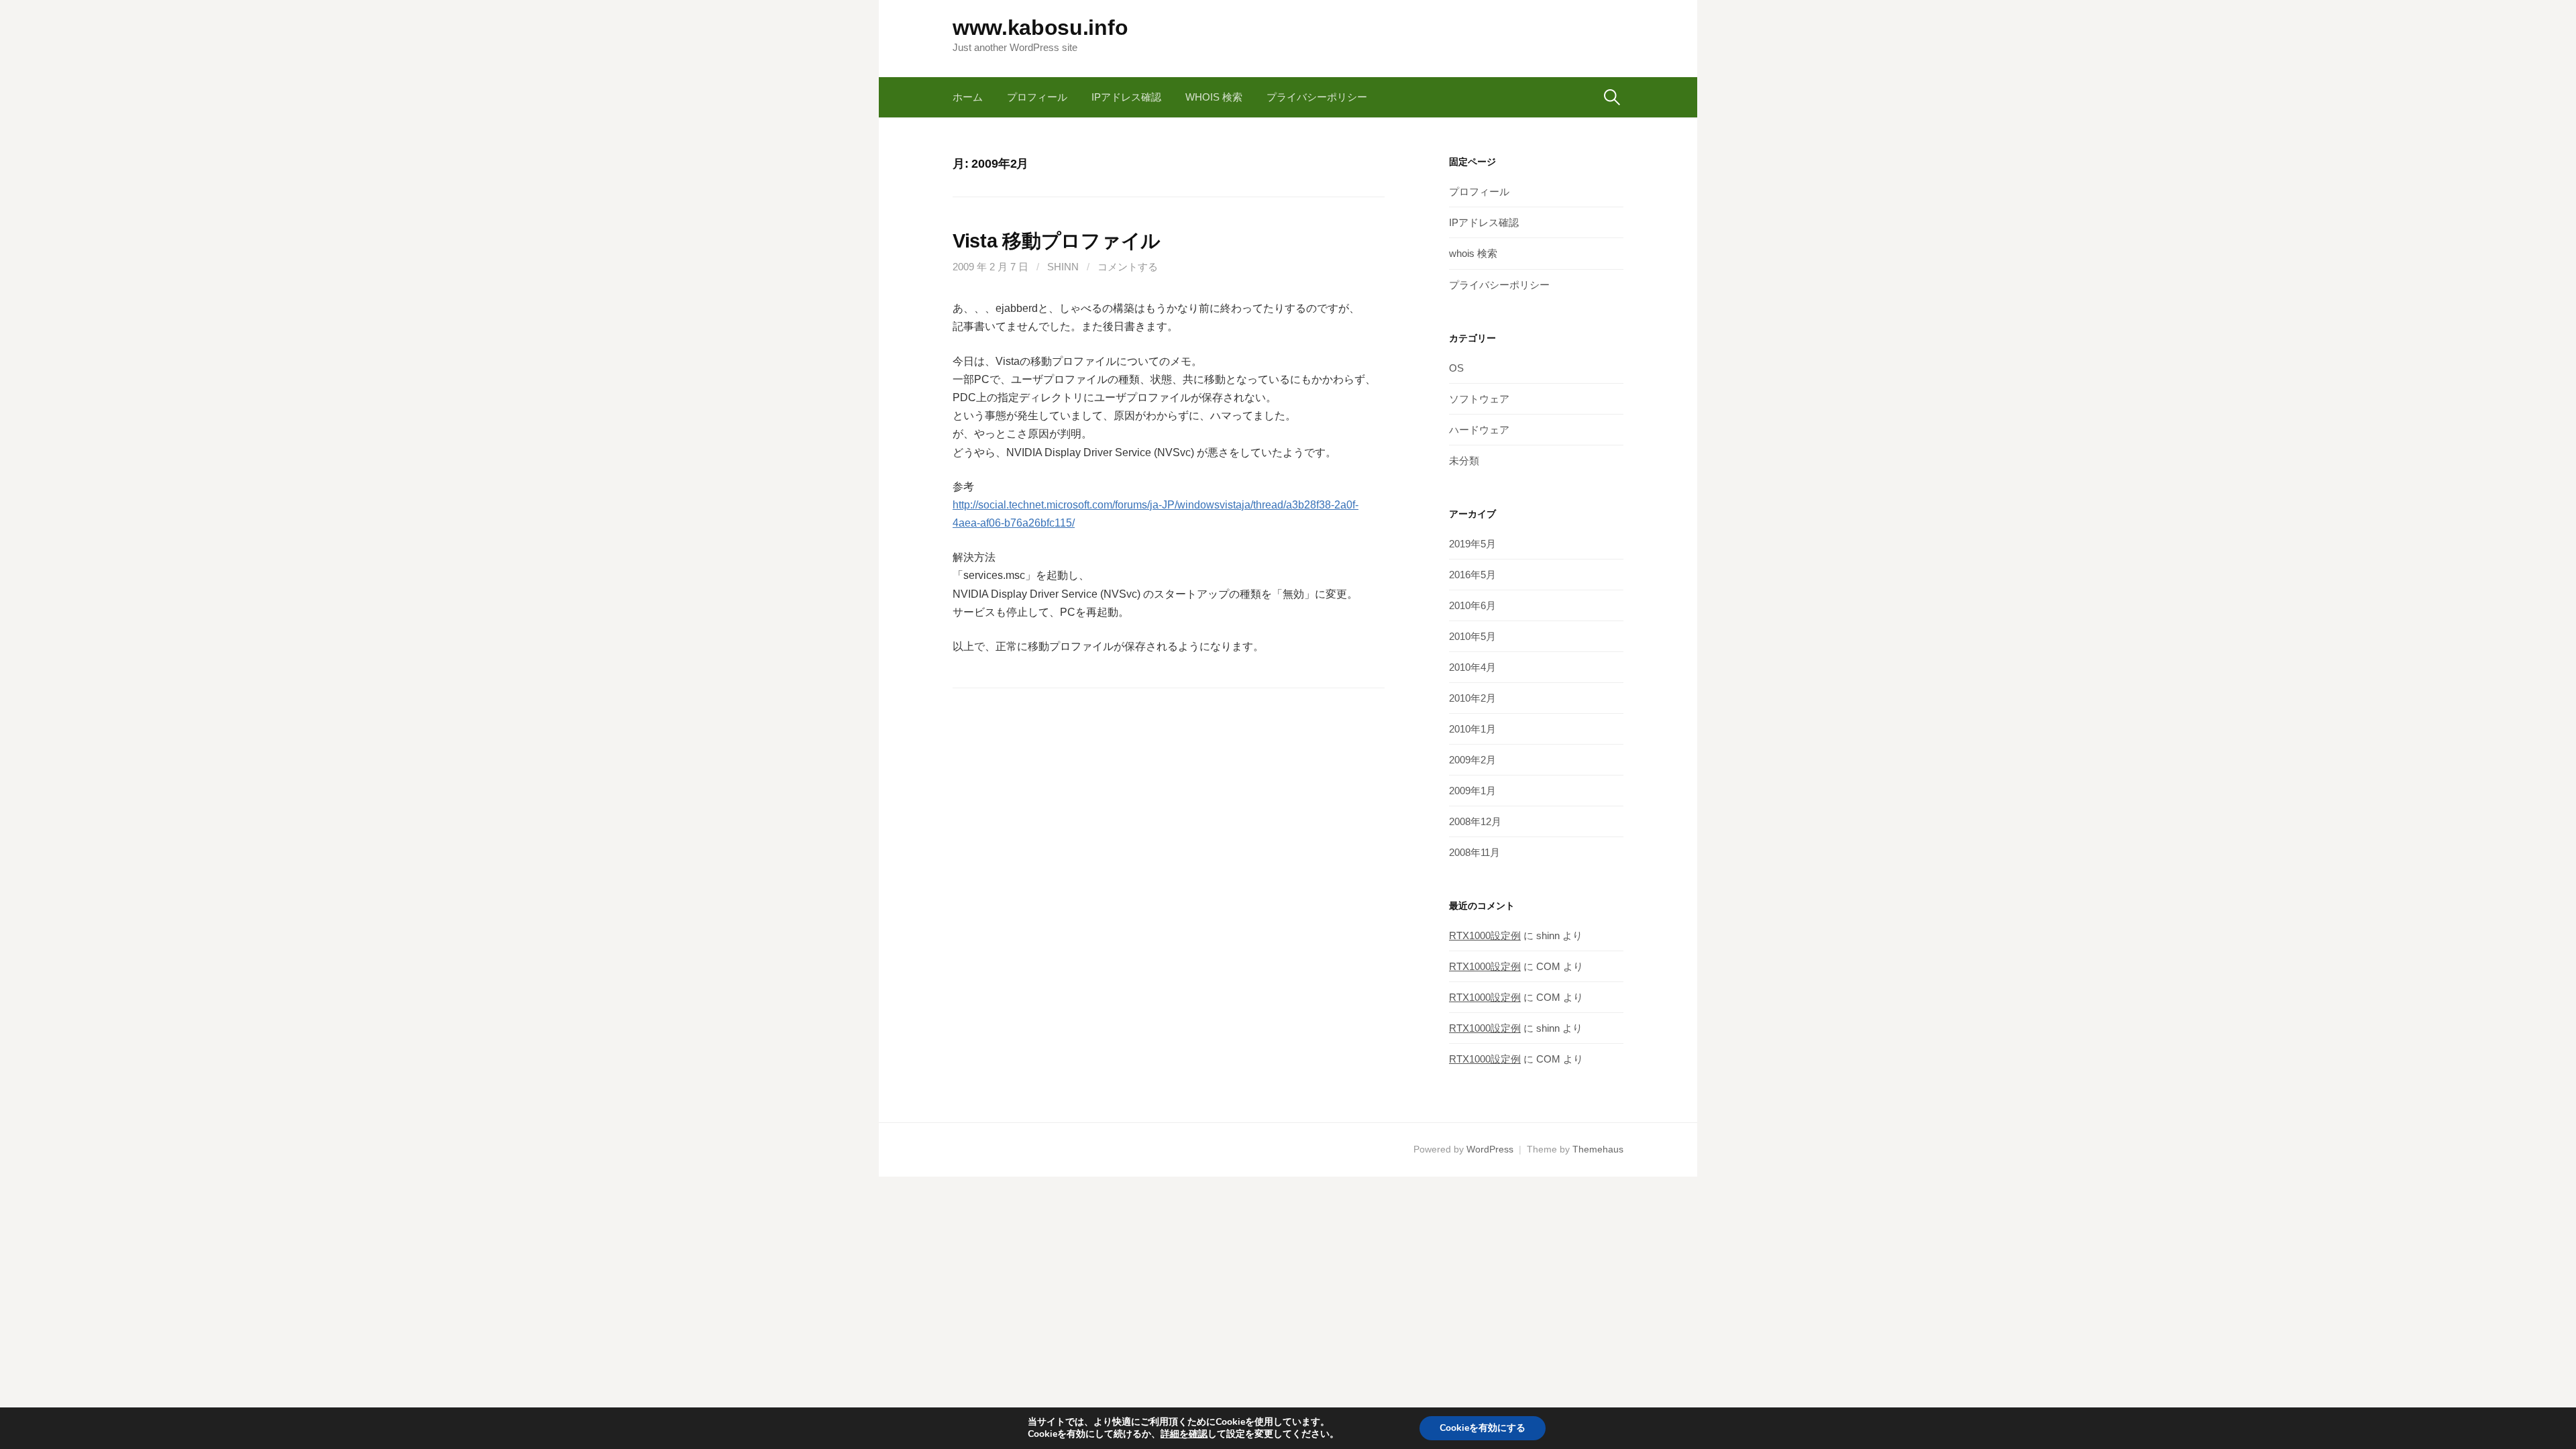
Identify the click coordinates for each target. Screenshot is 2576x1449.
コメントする (1128, 267)
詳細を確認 (1184, 1434)
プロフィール (1037, 97)
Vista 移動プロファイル (1057, 241)
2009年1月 (1472, 791)
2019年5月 (1472, 544)
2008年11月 (1474, 852)
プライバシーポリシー (1317, 97)
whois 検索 (1214, 97)
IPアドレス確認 (1126, 97)
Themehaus (1598, 1149)
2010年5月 (1472, 636)
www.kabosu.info (1040, 28)
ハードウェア (1479, 430)
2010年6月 (1472, 605)
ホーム (968, 97)
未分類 (1464, 461)
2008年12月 (1475, 821)
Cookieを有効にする (1483, 1428)
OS (1456, 368)
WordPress (1490, 1149)
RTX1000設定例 (1485, 935)
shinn (1063, 267)
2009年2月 (1472, 760)
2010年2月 (1472, 698)
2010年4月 (1472, 667)
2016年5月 (1472, 575)
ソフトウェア (1479, 399)
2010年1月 (1472, 729)
